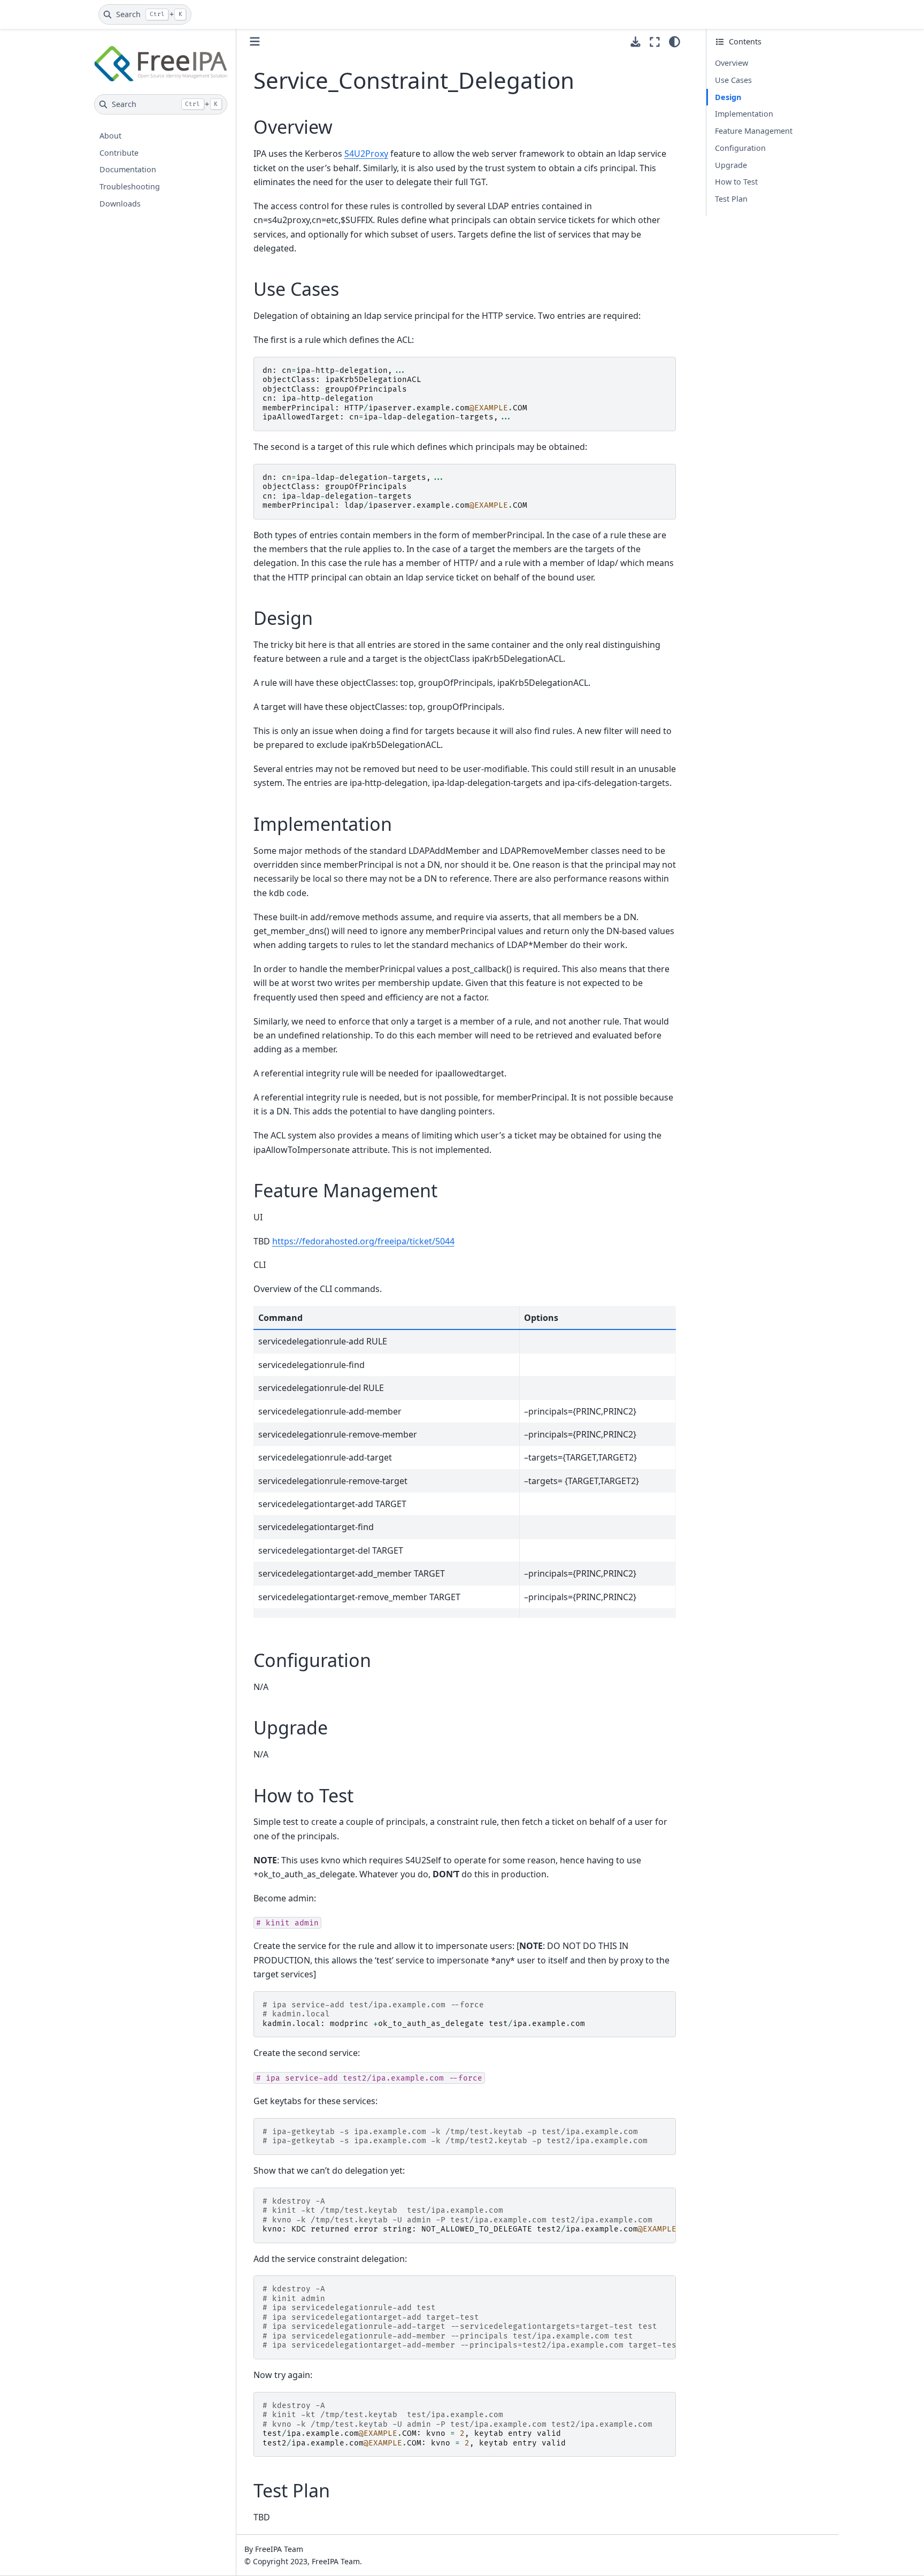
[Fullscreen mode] (655, 42)
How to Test (736, 182)
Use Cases (733, 80)
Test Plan (731, 199)
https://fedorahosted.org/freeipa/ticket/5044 (363, 1241)
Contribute (119, 153)
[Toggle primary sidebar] (255, 41)
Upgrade (731, 165)
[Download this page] (636, 42)
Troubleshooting (130, 186)
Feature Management (754, 131)
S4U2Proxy (366, 154)
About (110, 136)
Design (728, 97)
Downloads (120, 204)
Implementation (744, 114)
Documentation (128, 169)
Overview (731, 63)
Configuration (740, 148)
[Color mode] (675, 42)
